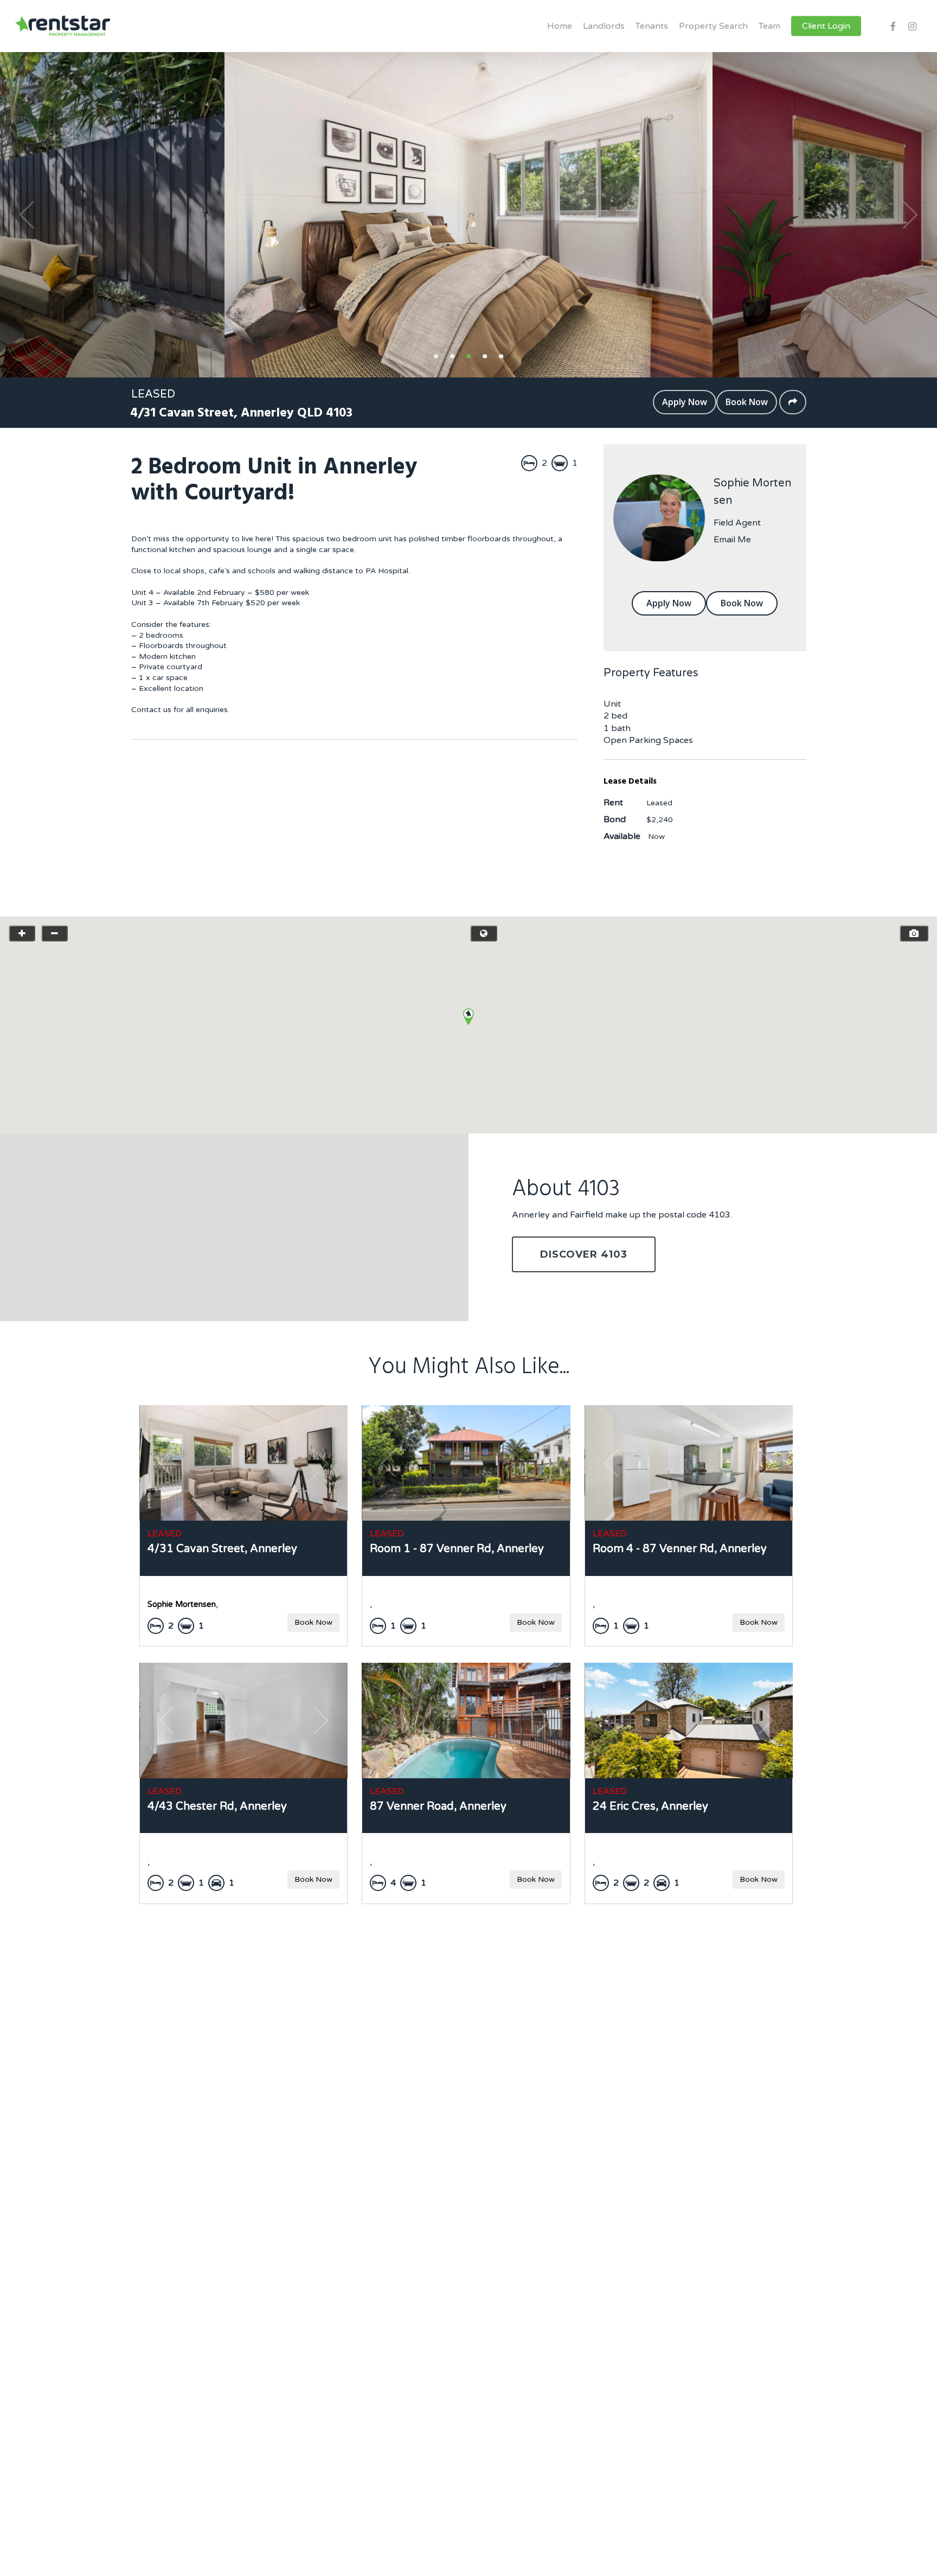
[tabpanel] (468, 215)
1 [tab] (436, 355)
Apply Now (685, 402)
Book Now (747, 402)
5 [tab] (501, 355)
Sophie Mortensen (752, 492)
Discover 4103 (584, 1254)
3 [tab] (468, 355)
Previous (27, 215)
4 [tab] (485, 355)
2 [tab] (452, 355)
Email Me (732, 540)
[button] (468, 1017)
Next (910, 215)
